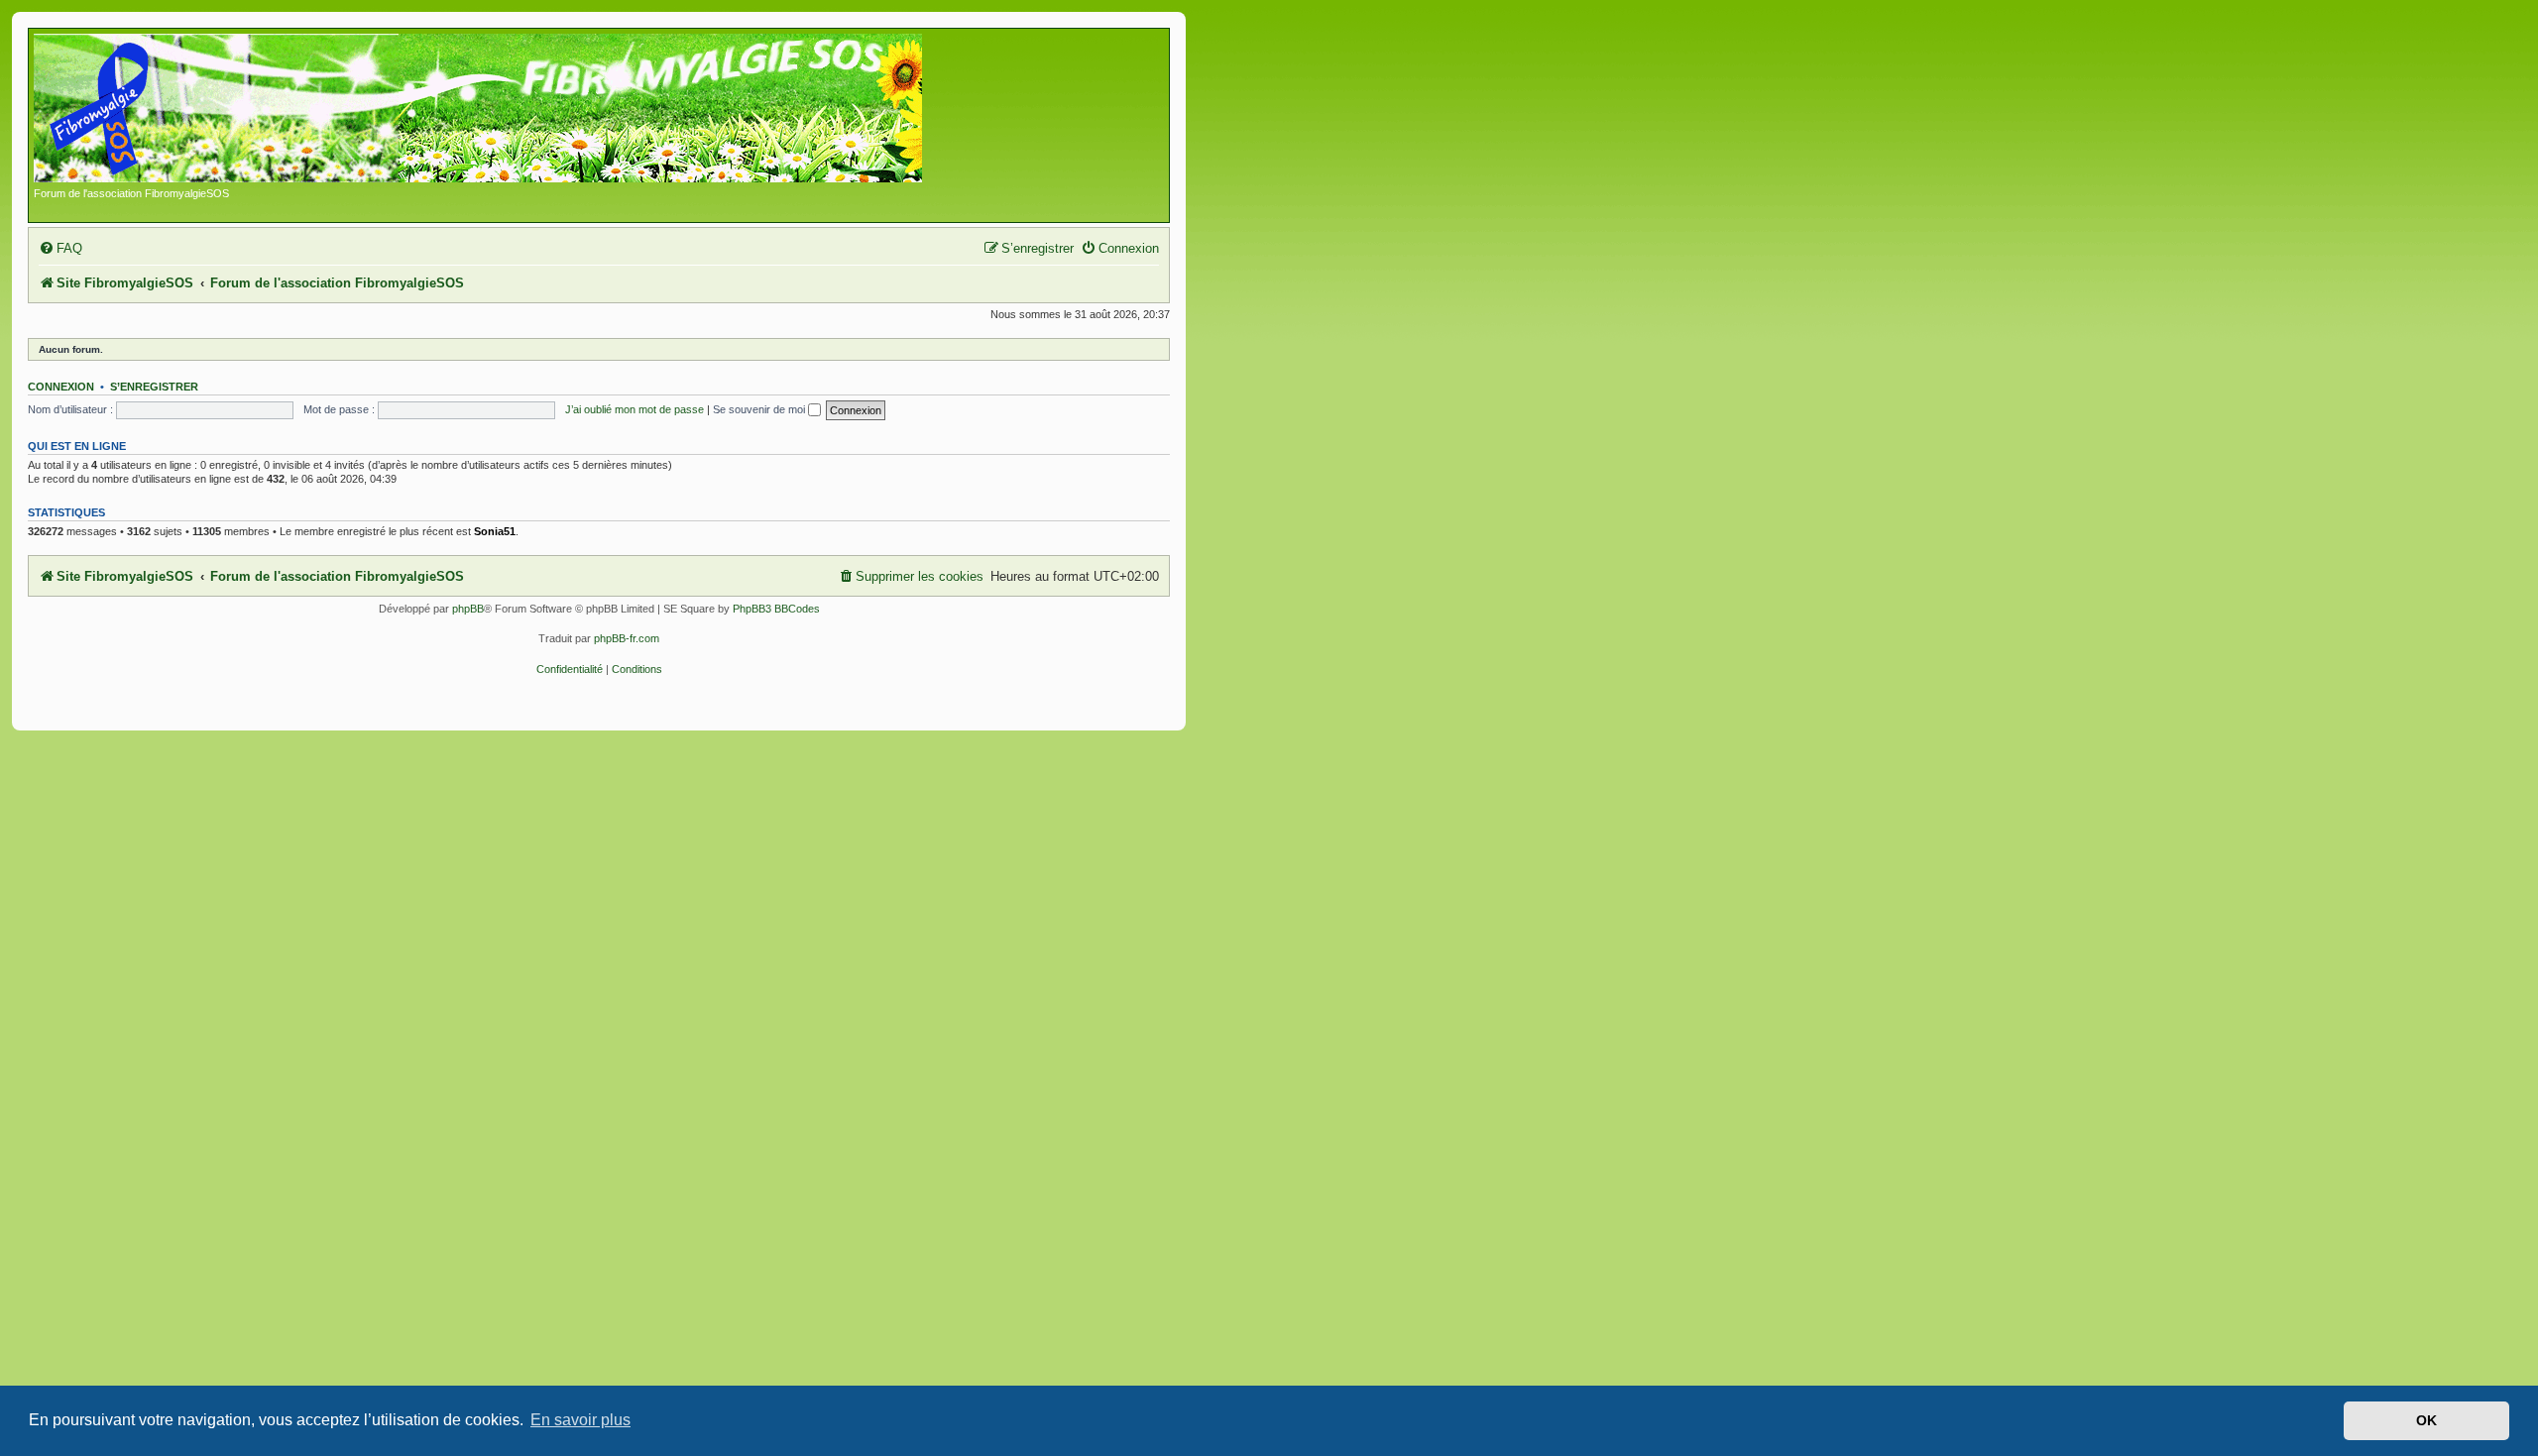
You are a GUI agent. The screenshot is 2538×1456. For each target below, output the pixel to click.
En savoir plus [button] (580, 1420)
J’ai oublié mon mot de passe (634, 409)
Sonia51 (495, 531)
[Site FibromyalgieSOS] (509, 110)
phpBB (468, 609)
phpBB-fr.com (627, 638)
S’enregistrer (154, 387)
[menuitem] (60, 248)
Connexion (61, 387)
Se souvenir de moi (760, 409)
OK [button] (2426, 1420)
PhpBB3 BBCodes (776, 609)
